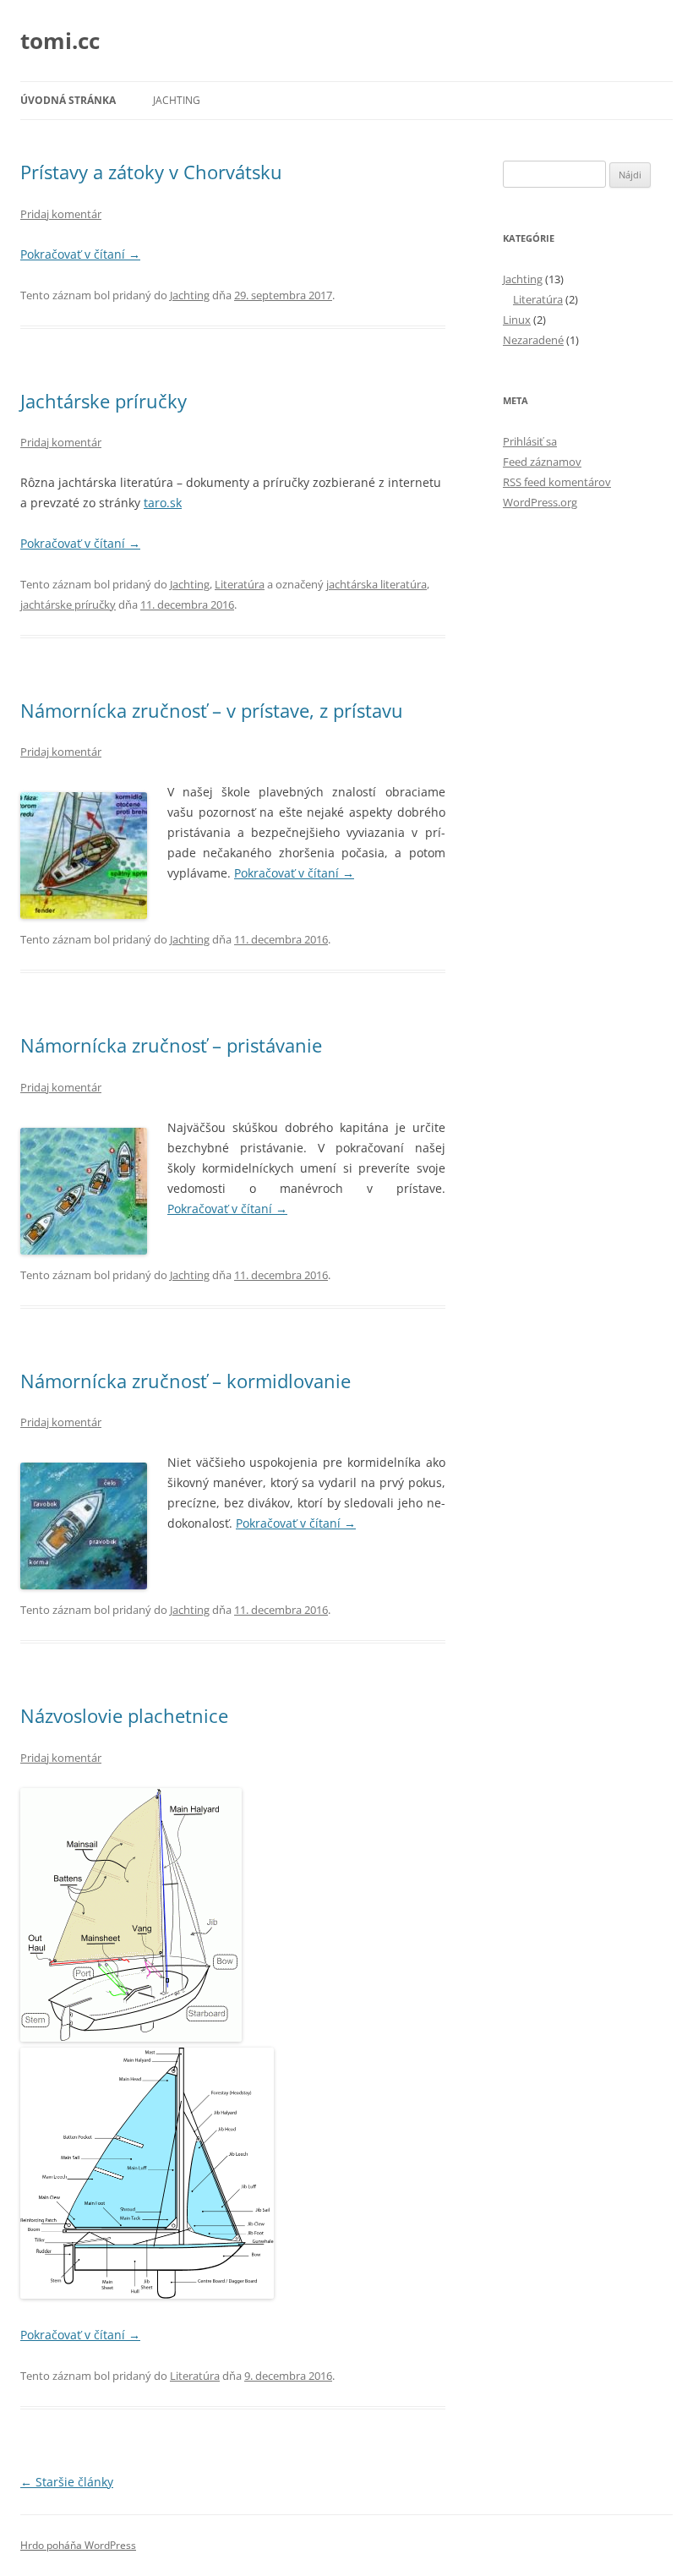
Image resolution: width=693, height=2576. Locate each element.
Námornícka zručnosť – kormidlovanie (186, 1381)
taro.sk (163, 503)
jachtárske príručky (68, 604)
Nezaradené (533, 340)
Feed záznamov (542, 462)
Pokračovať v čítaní (80, 254)
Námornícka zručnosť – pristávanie (171, 1045)
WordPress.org (540, 502)
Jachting (177, 100)
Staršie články (67, 2482)
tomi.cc (60, 41)
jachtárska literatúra (377, 584)
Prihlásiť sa (530, 441)
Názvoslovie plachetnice (124, 1715)
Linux (517, 320)
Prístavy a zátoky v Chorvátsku (151, 172)
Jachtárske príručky (104, 401)
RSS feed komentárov (557, 482)
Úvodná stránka (68, 100)
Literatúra (240, 584)
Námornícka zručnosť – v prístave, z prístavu (212, 710)
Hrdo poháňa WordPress (78, 2545)
